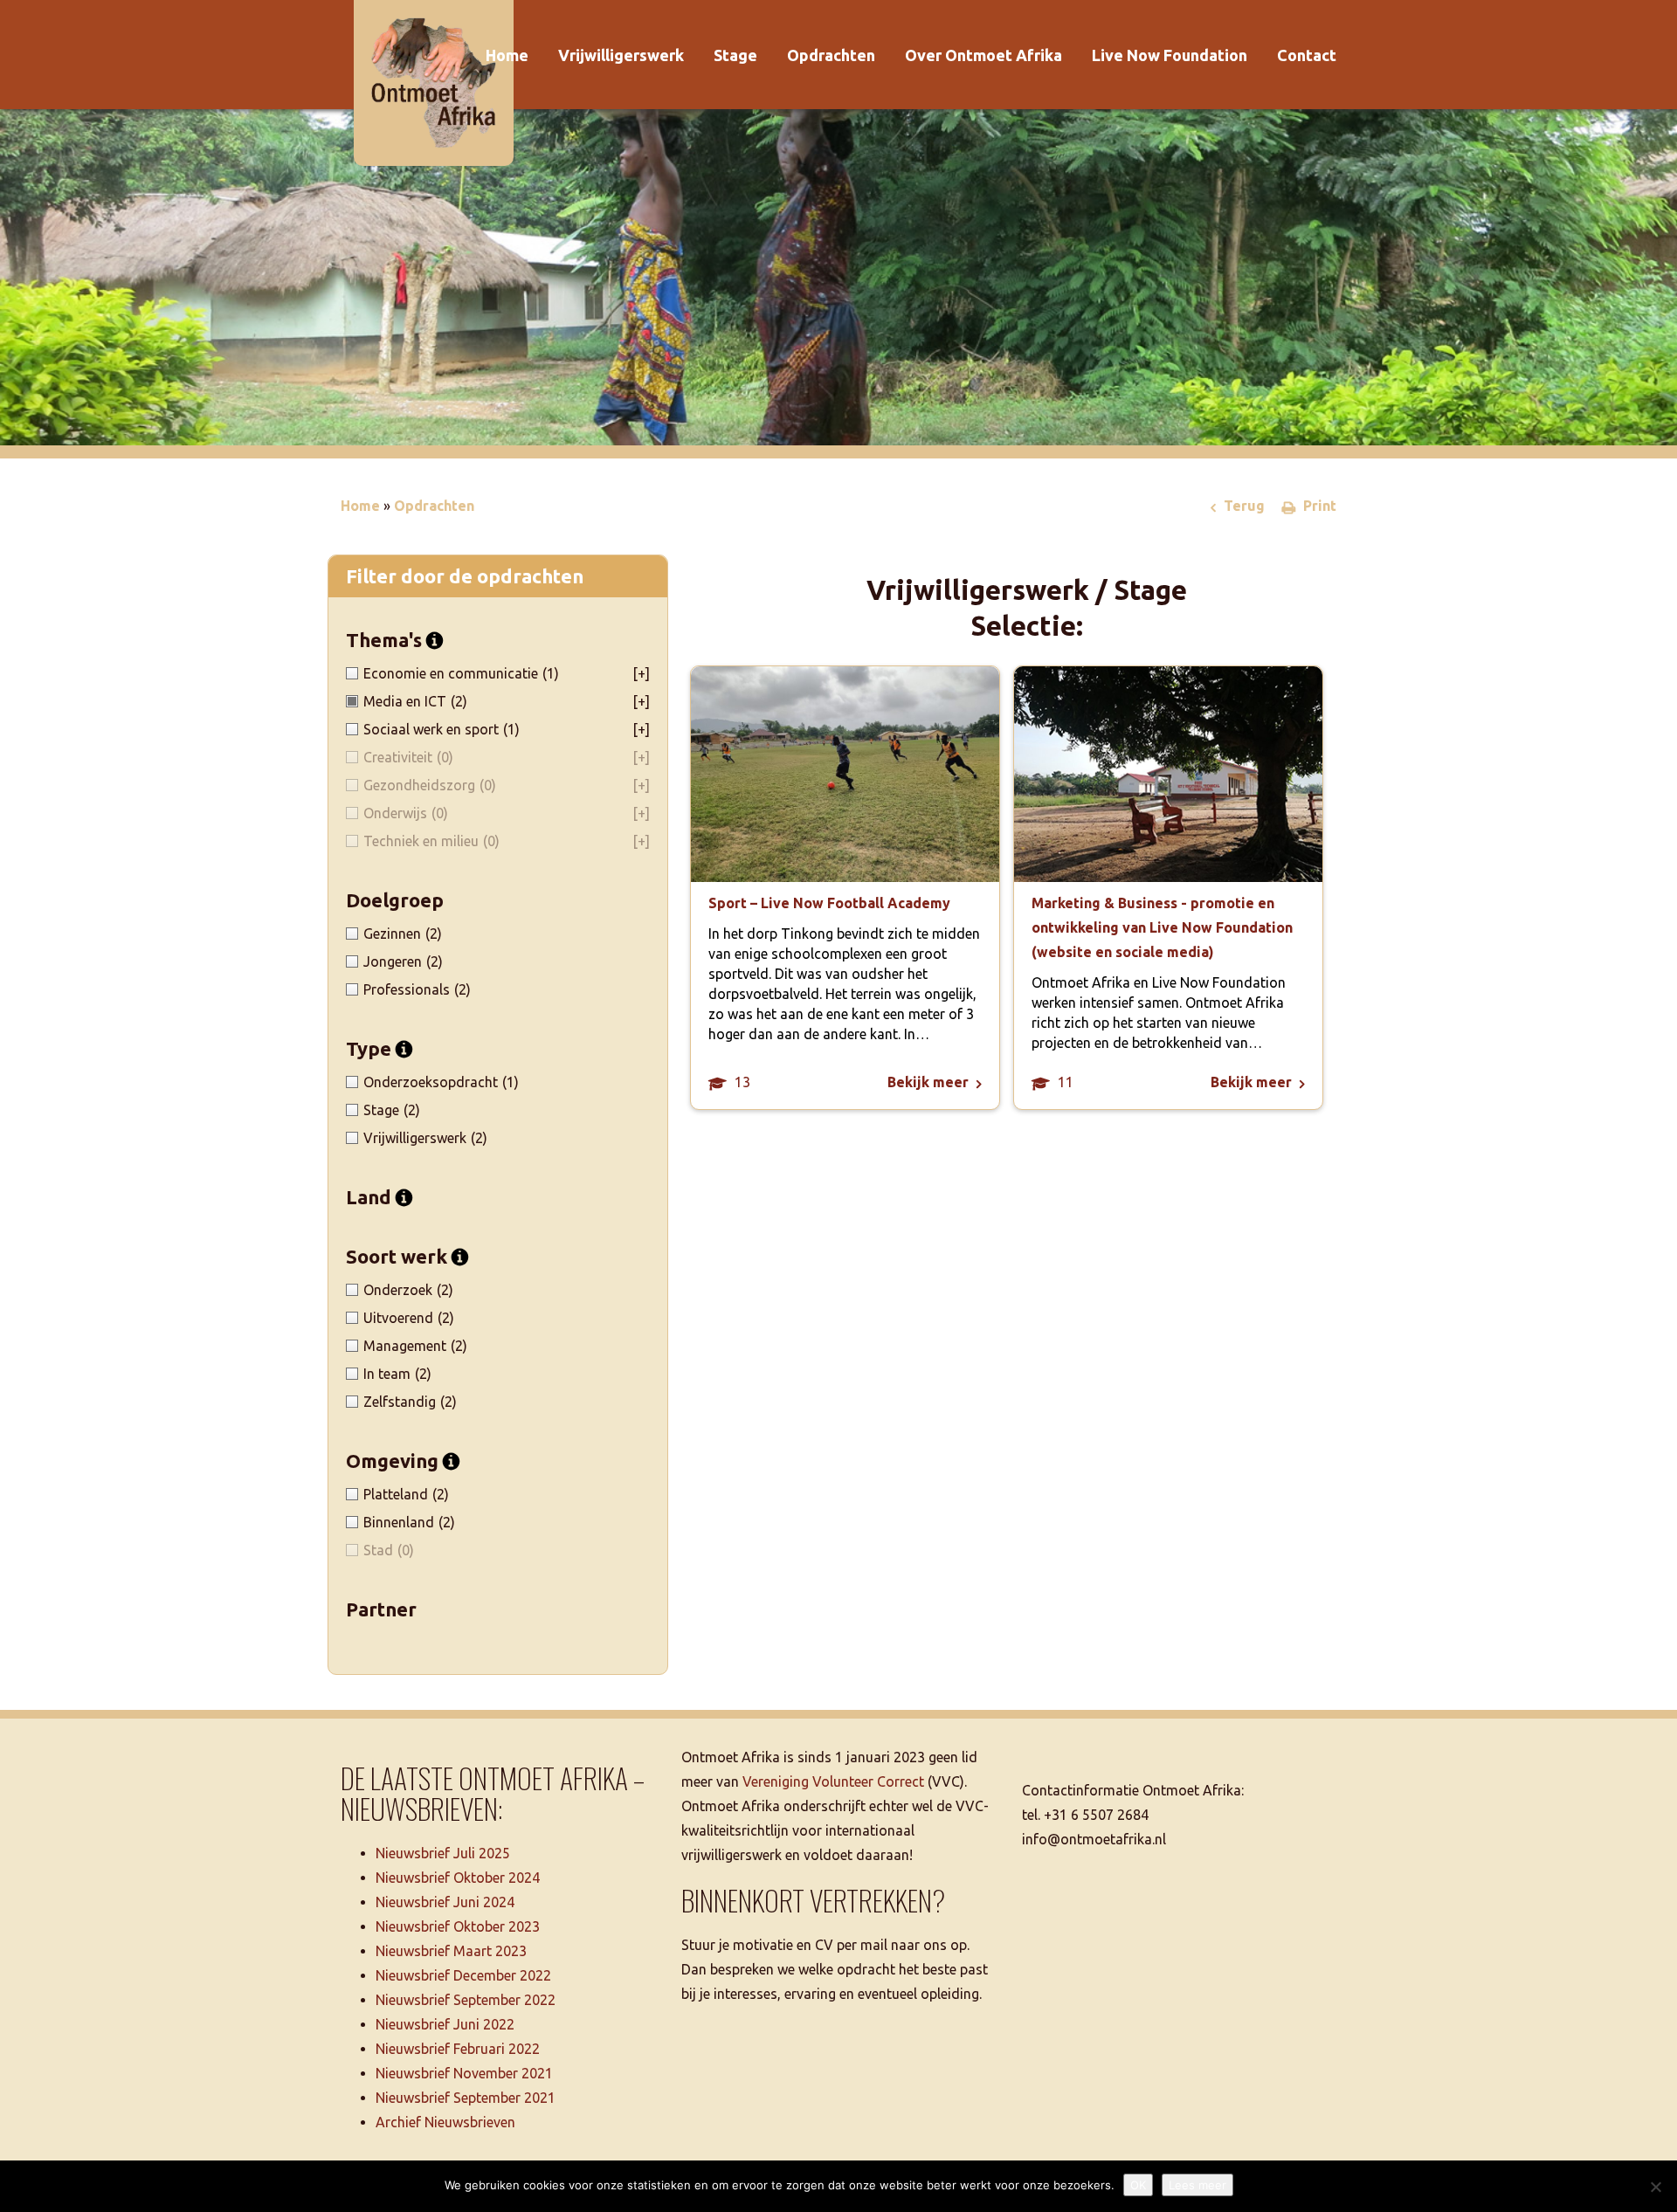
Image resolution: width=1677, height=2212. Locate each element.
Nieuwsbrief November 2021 (464, 2073)
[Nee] (1655, 2187)
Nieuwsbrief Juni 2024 (445, 1902)
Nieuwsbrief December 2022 (463, 1975)
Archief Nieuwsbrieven (445, 2122)
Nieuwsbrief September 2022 (466, 2000)
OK (1138, 2185)
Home (507, 55)
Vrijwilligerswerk (621, 55)
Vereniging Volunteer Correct (833, 1781)
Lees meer (1197, 2185)
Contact (1307, 55)
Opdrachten (831, 55)
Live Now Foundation (1170, 55)
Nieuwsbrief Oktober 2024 (458, 1878)
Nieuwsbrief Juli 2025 (443, 1853)
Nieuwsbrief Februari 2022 (458, 2049)
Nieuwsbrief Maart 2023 (451, 1951)
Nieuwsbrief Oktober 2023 (458, 1926)
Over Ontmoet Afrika (983, 55)
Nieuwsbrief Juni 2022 (445, 2024)
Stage (735, 55)
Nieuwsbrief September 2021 (466, 2098)
